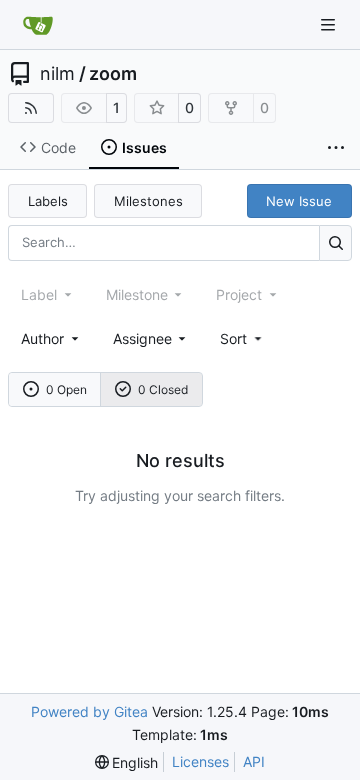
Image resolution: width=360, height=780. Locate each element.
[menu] (242, 338)
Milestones (148, 201)
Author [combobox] (42, 338)
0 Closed (163, 389)
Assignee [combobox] (142, 338)
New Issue (299, 201)
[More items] (336, 148)
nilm (57, 74)
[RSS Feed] (31, 108)
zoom (113, 74)
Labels (48, 201)
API (254, 761)
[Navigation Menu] (330, 24)
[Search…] (335, 242)
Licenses (200, 761)
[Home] (38, 25)
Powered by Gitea (89, 711)
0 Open (66, 389)
